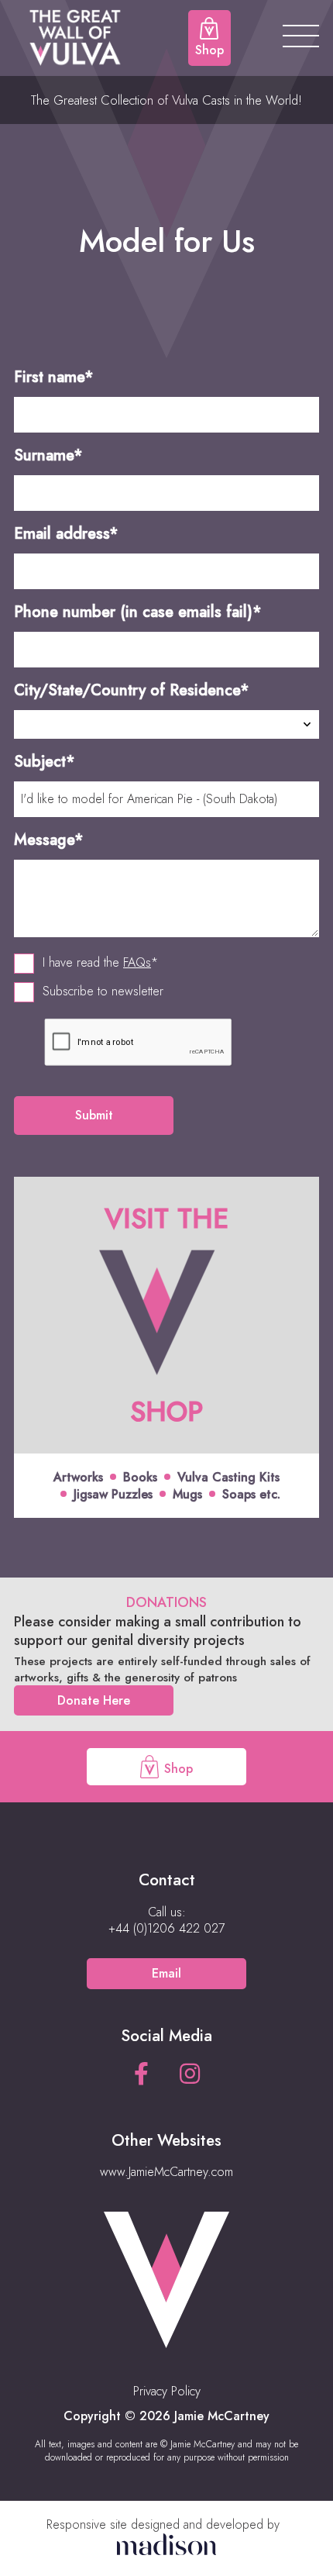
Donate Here (94, 1700)
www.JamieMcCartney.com (166, 2172)
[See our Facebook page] (141, 2074)
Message (49, 840)
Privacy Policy (167, 2391)
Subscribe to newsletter (103, 991)
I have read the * (100, 963)
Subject (45, 762)
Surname (48, 455)
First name (54, 377)
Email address (66, 534)
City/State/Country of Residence (132, 690)
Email (166, 1973)
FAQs (137, 962)
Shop (177, 1769)
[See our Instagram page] (190, 2074)
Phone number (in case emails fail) (138, 612)
